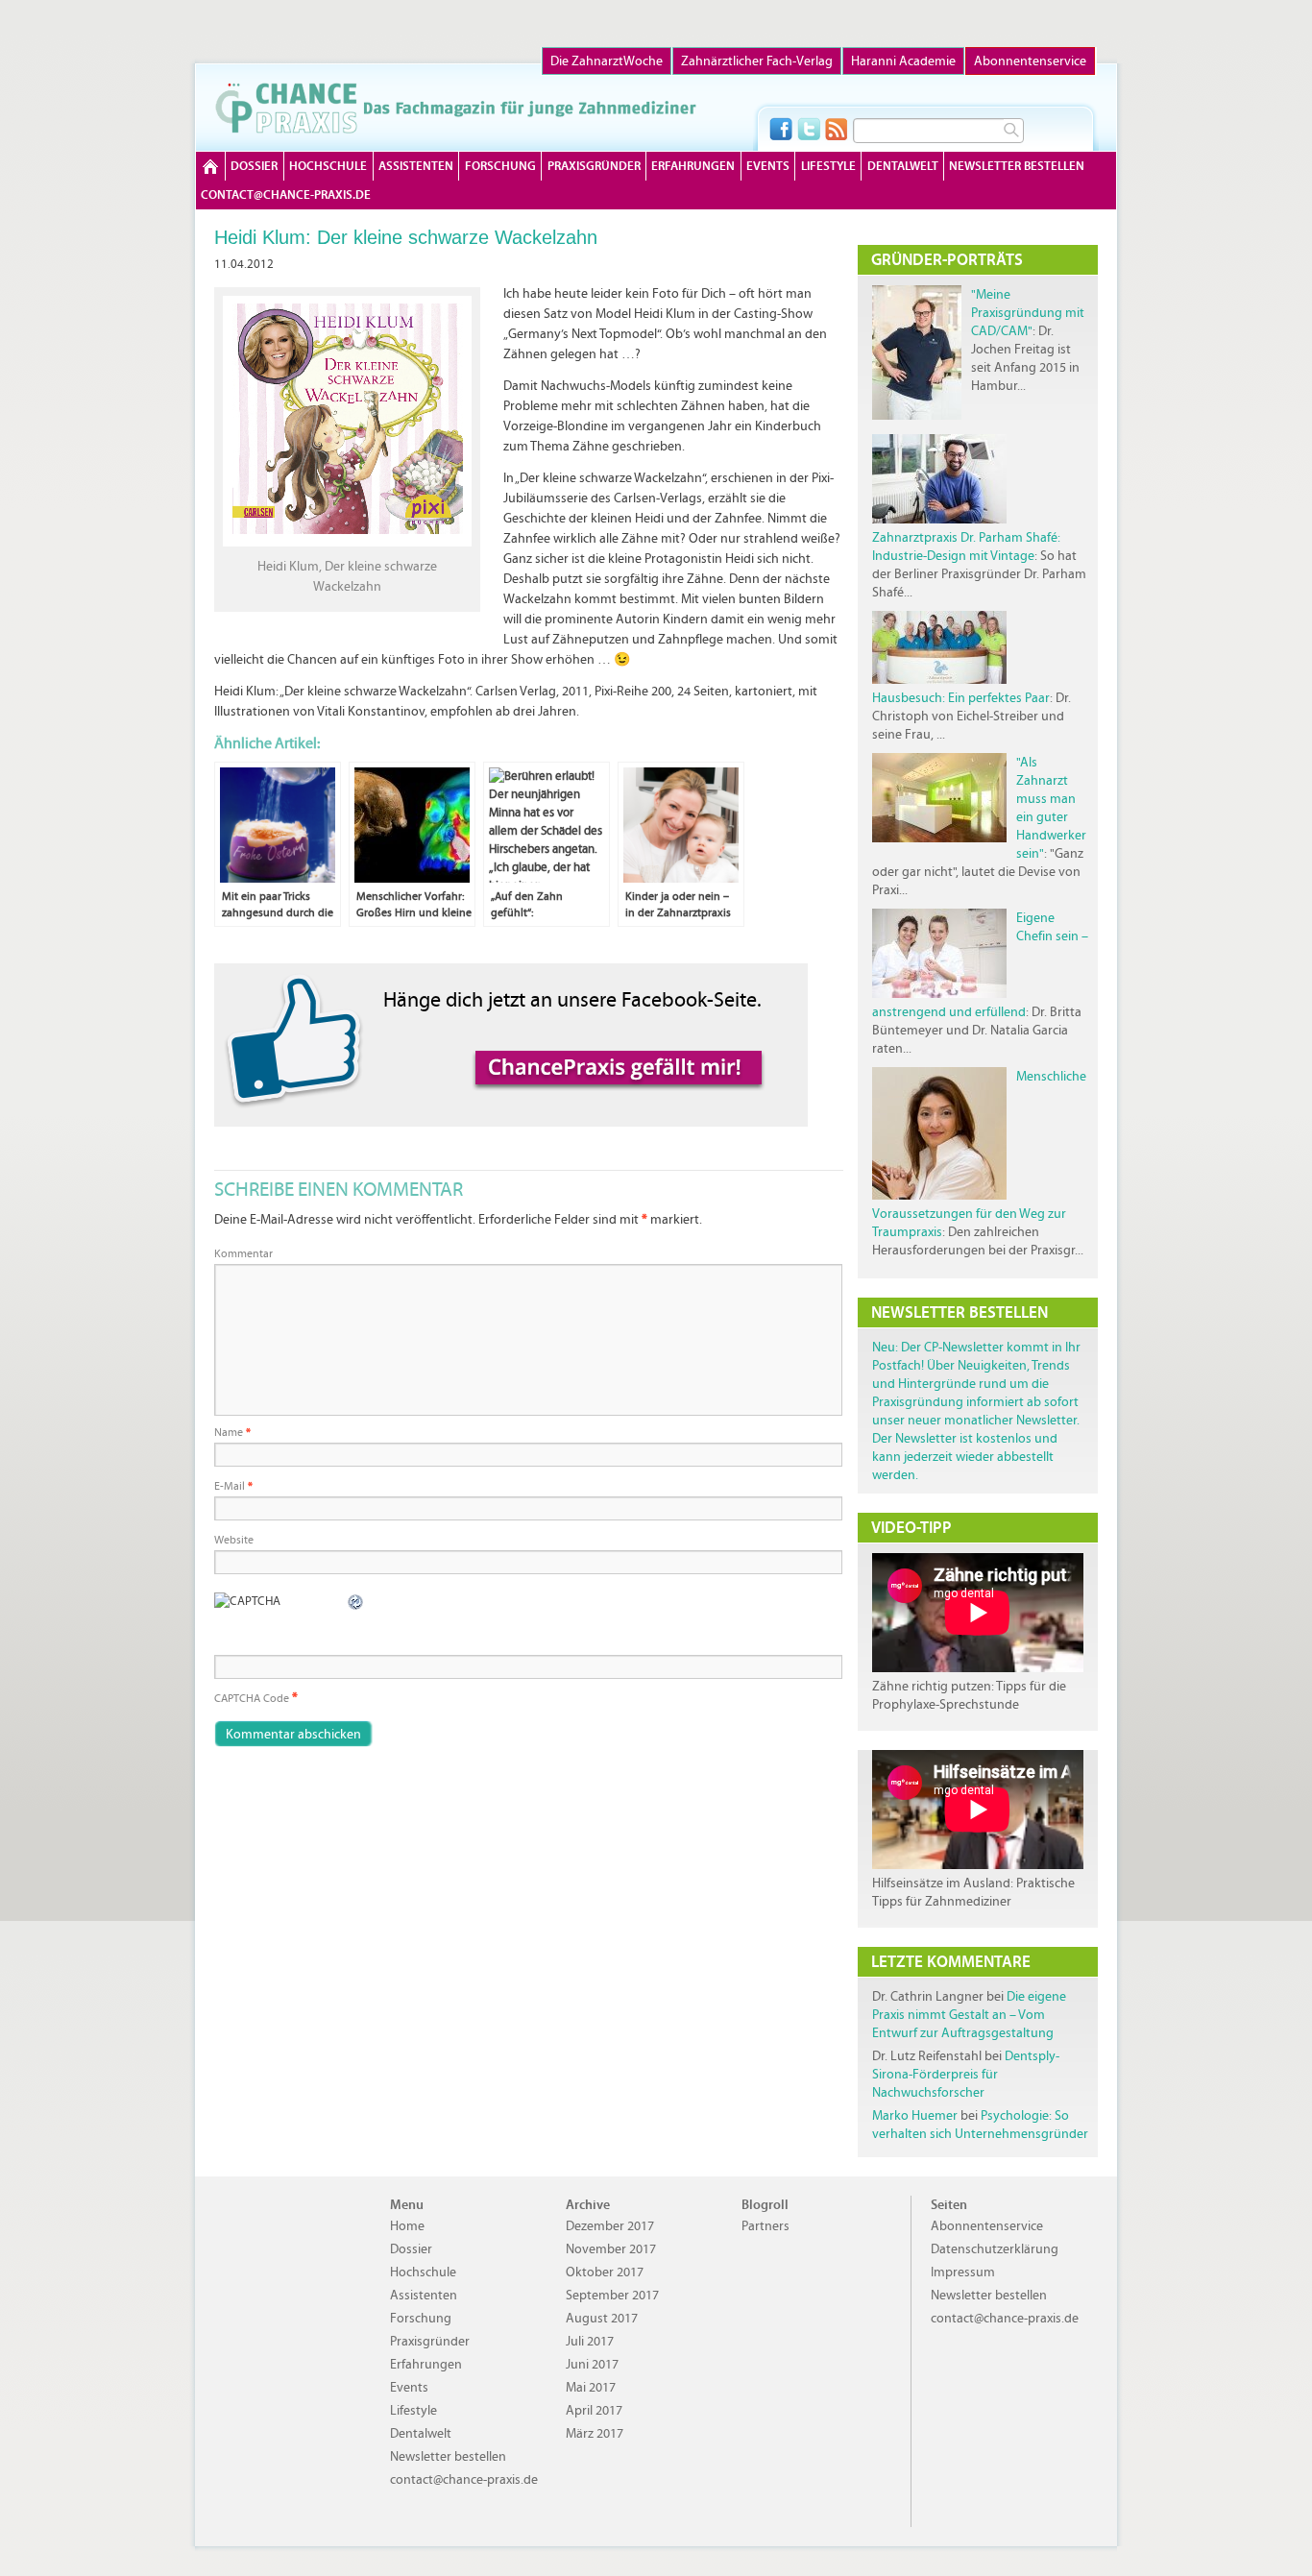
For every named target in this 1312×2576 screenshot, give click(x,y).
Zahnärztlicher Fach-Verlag (757, 61)
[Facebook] (781, 129)
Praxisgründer (594, 166)
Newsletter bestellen (1017, 166)
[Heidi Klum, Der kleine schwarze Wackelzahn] (347, 543)
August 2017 (602, 2318)
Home (210, 166)
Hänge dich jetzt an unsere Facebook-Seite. (572, 999)
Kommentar (243, 1253)
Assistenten (416, 166)
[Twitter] (809, 129)
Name (232, 1432)
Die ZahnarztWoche (607, 61)
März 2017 (595, 2433)
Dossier (254, 166)
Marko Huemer (915, 2115)
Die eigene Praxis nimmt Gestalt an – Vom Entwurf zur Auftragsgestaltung (969, 2015)
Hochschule (328, 166)
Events (768, 166)
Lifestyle (828, 166)
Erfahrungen (693, 166)
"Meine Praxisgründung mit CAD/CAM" (1028, 313)
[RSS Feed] (837, 129)
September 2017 (612, 2295)
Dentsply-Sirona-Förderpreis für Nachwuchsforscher (966, 2074)
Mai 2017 (591, 2387)
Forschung (500, 166)
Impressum (963, 2272)
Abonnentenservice (1030, 61)
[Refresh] (356, 1602)
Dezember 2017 (610, 2226)
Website (234, 1540)
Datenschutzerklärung (995, 2249)
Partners (765, 2226)
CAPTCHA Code (252, 1698)
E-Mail (233, 1486)
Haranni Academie (903, 61)
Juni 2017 (592, 2364)
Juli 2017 (590, 2341)
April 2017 (594, 2410)
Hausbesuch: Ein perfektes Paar (961, 698)
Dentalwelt (903, 166)
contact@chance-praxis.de (286, 194)
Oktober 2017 (605, 2272)
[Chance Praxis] (456, 108)
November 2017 (611, 2249)
